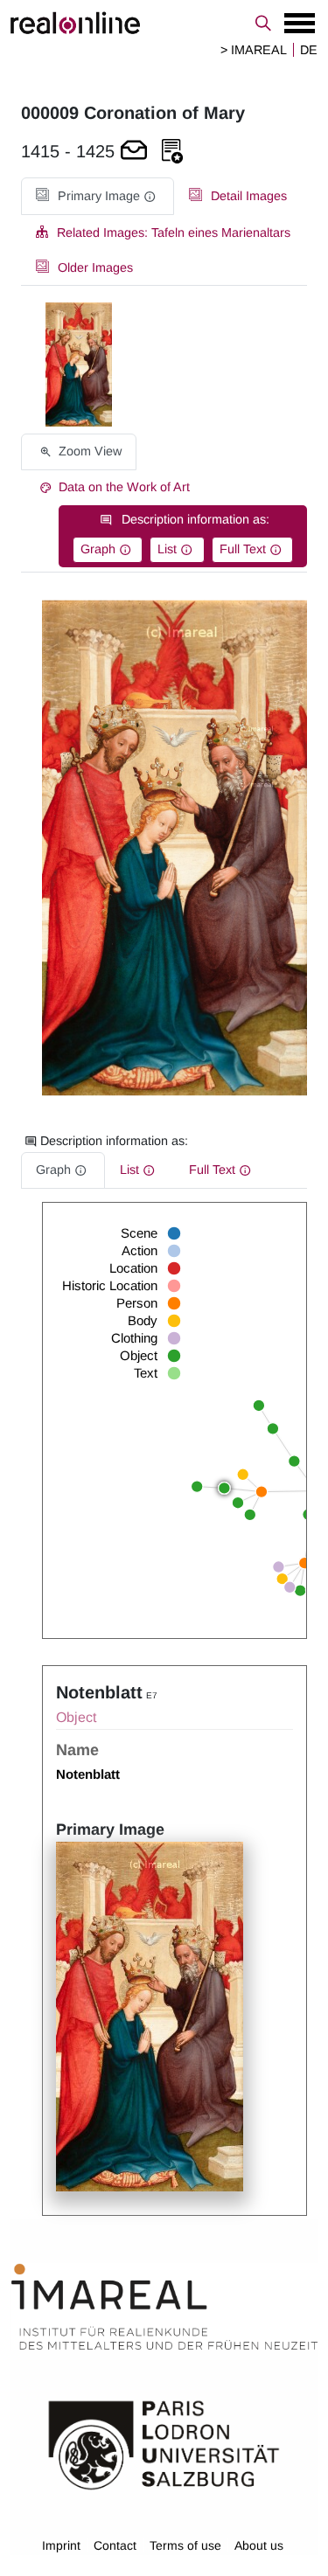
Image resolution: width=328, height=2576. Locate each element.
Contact (115, 2545)
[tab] (98, 196)
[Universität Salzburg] (164, 2444)
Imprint (61, 2545)
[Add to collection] (172, 152)
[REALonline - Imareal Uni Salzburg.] (164, 23)
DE (309, 50)
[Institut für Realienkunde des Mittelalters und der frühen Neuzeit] (164, 2307)
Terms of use (185, 2545)
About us (259, 2545)
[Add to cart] (134, 152)
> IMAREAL (254, 50)
